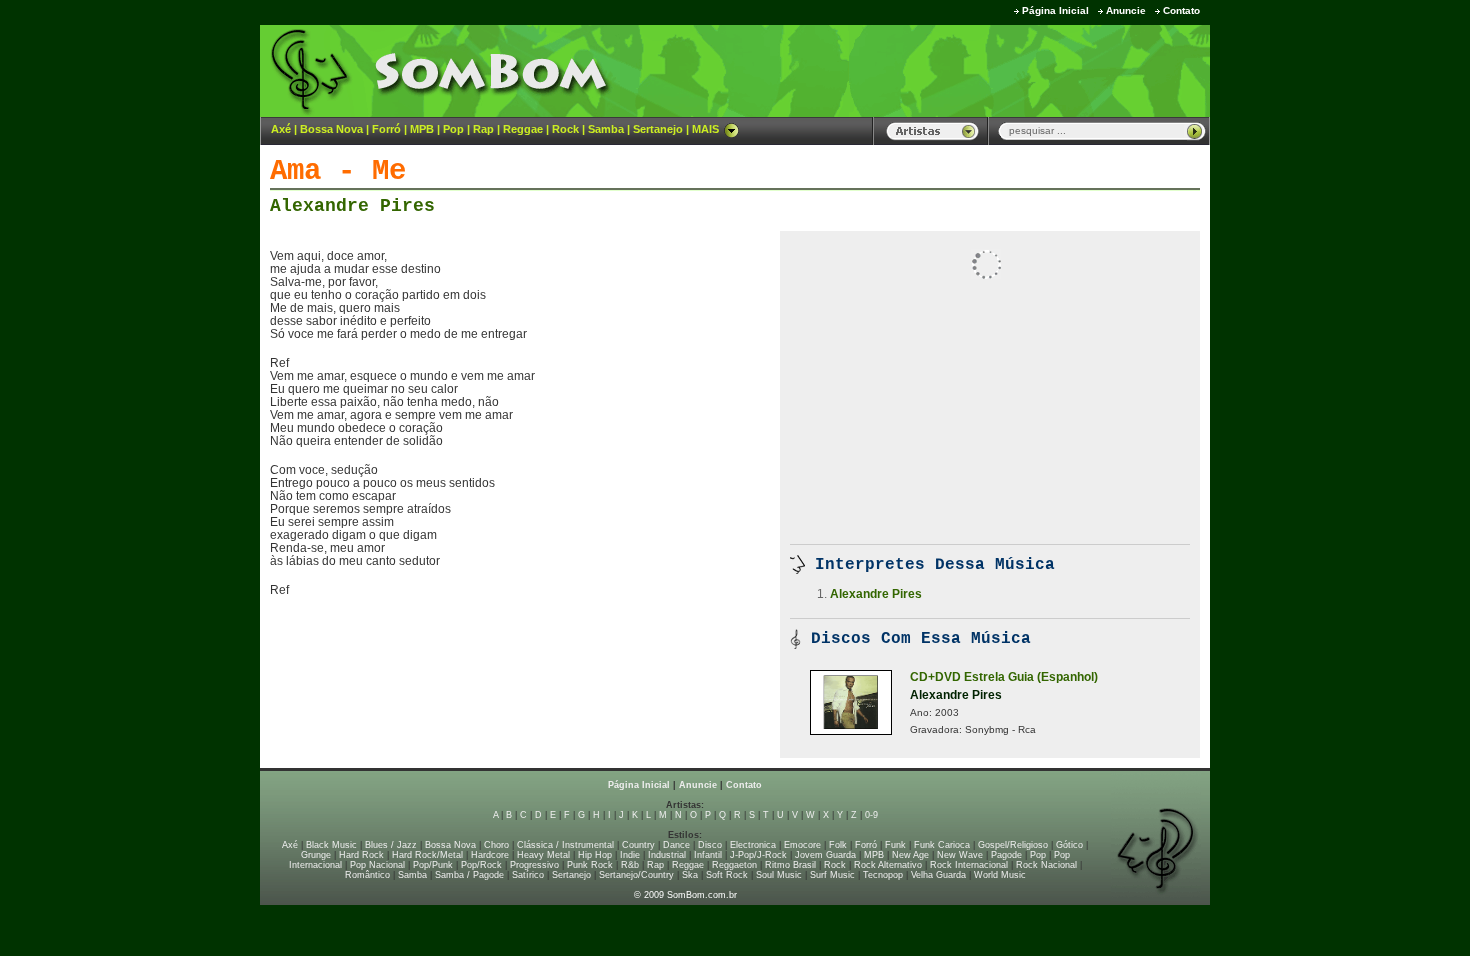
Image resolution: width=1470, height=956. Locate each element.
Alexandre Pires (352, 206)
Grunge (316, 855)
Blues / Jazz (391, 845)
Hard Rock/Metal (427, 855)
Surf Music (832, 875)
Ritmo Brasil (790, 865)
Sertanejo (658, 129)
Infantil (708, 855)
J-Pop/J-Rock (758, 855)
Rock (565, 129)
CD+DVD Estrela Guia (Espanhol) (1004, 677)
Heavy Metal (543, 855)
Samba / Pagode (469, 875)
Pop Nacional (377, 865)
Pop (453, 129)
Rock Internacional (969, 865)
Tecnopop (883, 875)
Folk (838, 845)
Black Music (331, 845)
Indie (630, 855)
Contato (1181, 10)
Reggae (523, 129)
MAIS (705, 129)
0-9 (871, 815)
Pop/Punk (433, 865)
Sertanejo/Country (636, 875)
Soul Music (779, 875)
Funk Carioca (942, 845)
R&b (630, 865)
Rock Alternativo (888, 865)
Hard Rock (361, 855)
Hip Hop (595, 855)
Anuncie (1126, 10)
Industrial (667, 855)
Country (638, 845)
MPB (422, 129)
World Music (1000, 875)
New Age (910, 855)
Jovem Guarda (825, 855)
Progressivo (534, 865)
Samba (606, 129)
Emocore (802, 845)
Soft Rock (727, 875)
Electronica (753, 845)
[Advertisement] (961, 70)
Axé (281, 129)
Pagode (1006, 855)
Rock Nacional (1046, 865)
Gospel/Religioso (1013, 845)
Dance (676, 845)
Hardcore (490, 855)
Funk (895, 845)
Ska (690, 875)
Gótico (1069, 845)
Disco (710, 845)
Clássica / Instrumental (565, 845)
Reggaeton (734, 865)
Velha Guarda (938, 875)
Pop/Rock (481, 865)
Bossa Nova (331, 129)
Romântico (367, 875)
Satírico (528, 875)
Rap (483, 129)
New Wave (960, 855)
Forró (386, 129)
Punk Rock (590, 865)
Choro (496, 845)
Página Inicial (1055, 10)
